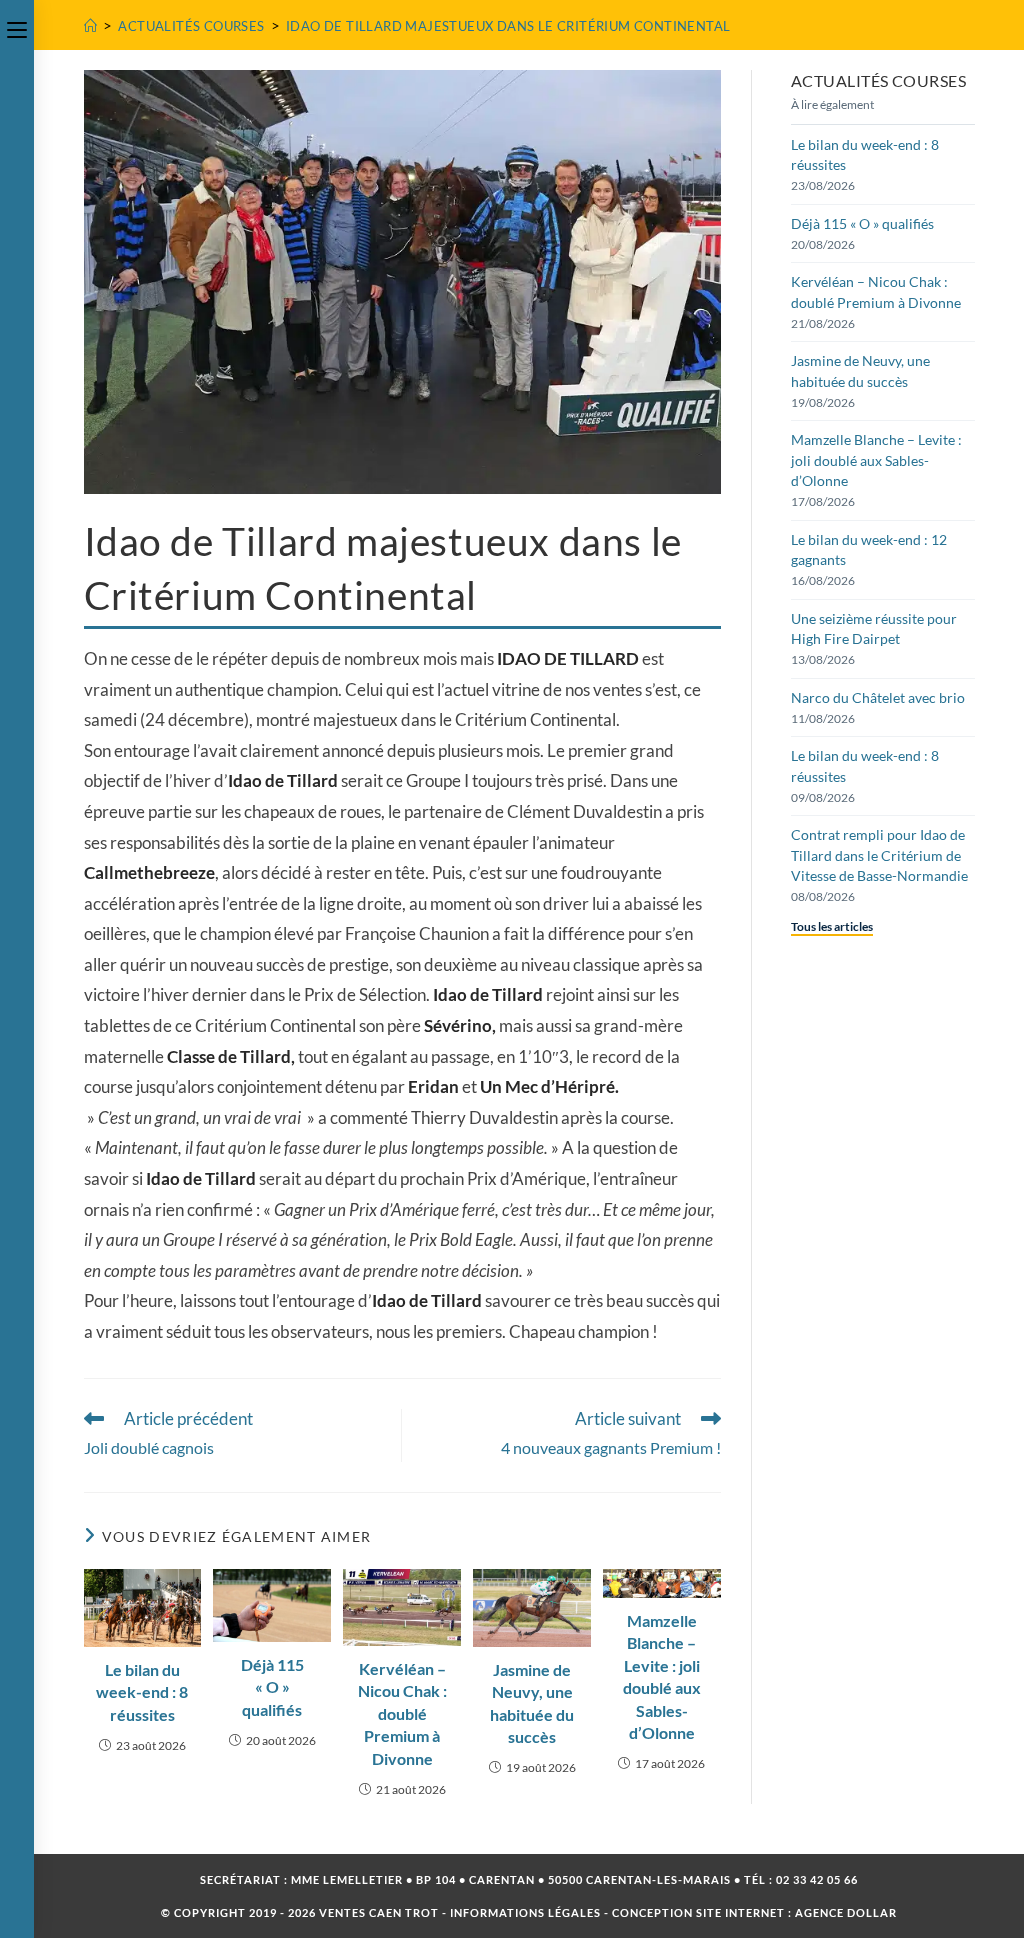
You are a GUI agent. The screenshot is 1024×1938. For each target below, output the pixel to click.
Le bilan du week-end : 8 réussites (142, 1692)
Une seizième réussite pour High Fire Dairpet (874, 628)
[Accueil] (90, 26)
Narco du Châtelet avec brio (878, 697)
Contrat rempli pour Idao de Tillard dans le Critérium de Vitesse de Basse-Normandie (879, 855)
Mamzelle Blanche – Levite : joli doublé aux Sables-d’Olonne (662, 1676)
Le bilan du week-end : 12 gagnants (869, 549)
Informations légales (525, 1912)
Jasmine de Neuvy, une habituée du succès (532, 1703)
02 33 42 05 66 (817, 1879)
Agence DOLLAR (846, 1912)
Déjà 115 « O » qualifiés (272, 1687)
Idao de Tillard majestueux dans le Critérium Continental (508, 26)
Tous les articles (832, 926)
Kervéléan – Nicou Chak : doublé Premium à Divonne (402, 1713)
